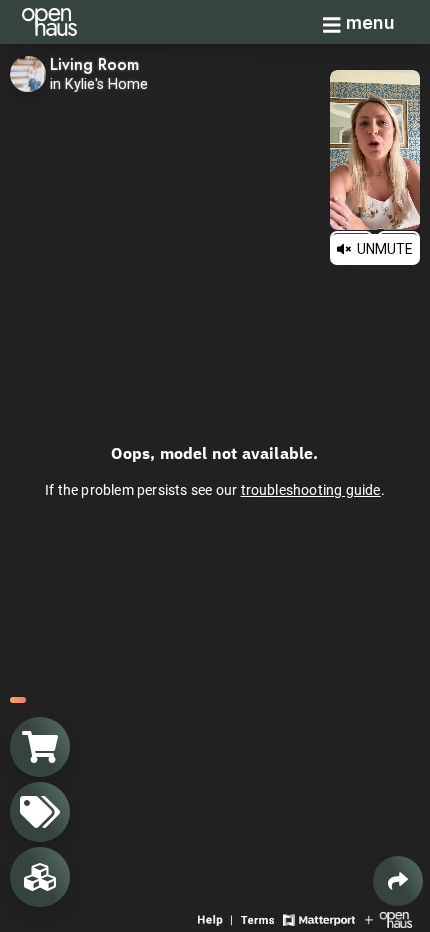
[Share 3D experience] (398, 881)
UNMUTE (383, 249)
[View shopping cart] (40, 747)
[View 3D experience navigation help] (217, 918)
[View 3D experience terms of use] (259, 918)
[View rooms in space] (40, 877)
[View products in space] (40, 812)
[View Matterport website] (318, 918)
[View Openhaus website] (388, 918)
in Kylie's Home (99, 84)
